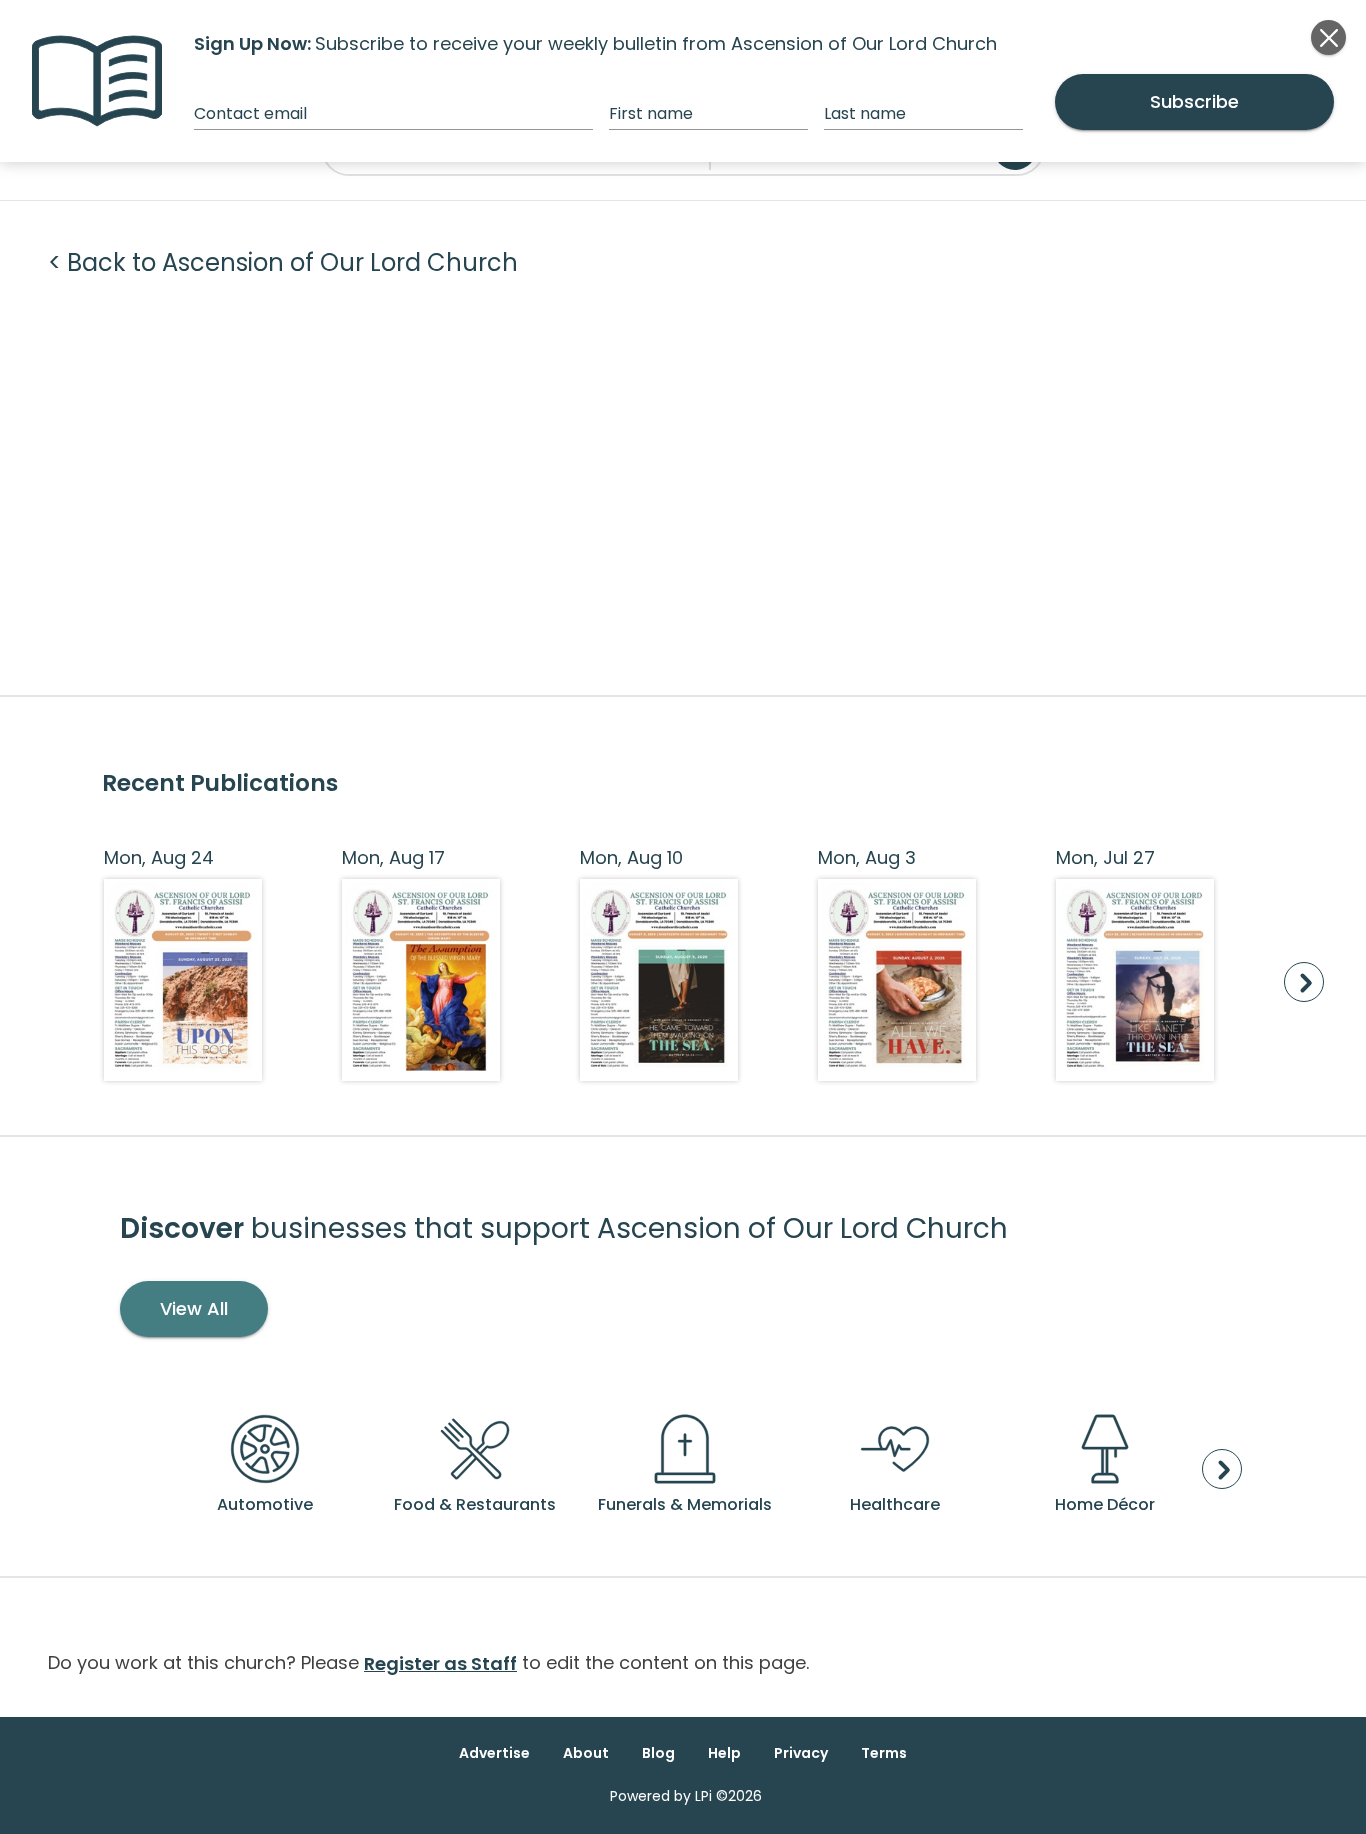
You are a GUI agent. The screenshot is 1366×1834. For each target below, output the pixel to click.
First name (651, 113)
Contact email (250, 113)
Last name (865, 113)
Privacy (801, 1753)
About (586, 1753)
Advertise (494, 1753)
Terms (884, 1753)
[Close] (1328, 37)
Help (724, 1753)
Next (1304, 982)
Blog (658, 1753)
